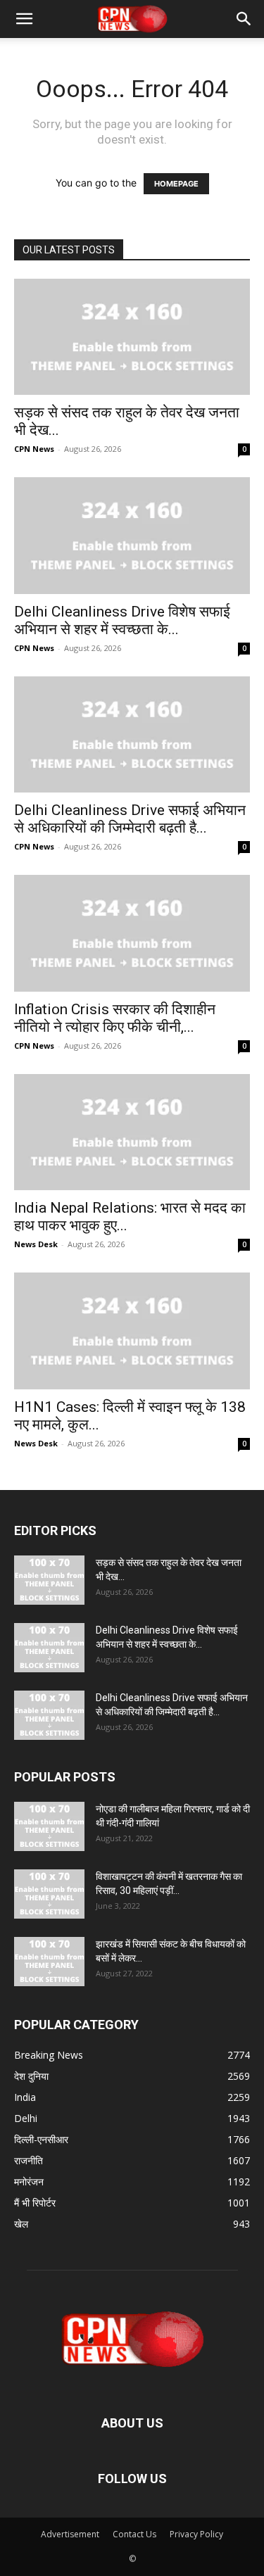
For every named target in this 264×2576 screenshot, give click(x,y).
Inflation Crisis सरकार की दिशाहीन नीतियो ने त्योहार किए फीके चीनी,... (115, 1018)
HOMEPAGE (176, 184)
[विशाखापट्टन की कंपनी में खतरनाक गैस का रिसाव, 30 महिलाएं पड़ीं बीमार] (49, 1894)
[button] (24, 19)
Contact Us (134, 2534)
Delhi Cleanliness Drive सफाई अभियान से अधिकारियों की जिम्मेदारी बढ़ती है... (130, 819)
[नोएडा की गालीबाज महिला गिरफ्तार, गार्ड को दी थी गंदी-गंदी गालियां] (49, 1826)
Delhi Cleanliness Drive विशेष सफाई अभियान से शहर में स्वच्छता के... (122, 620)
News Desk (36, 1244)
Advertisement (70, 2534)
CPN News (34, 449)
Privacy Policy (196, 2534)
